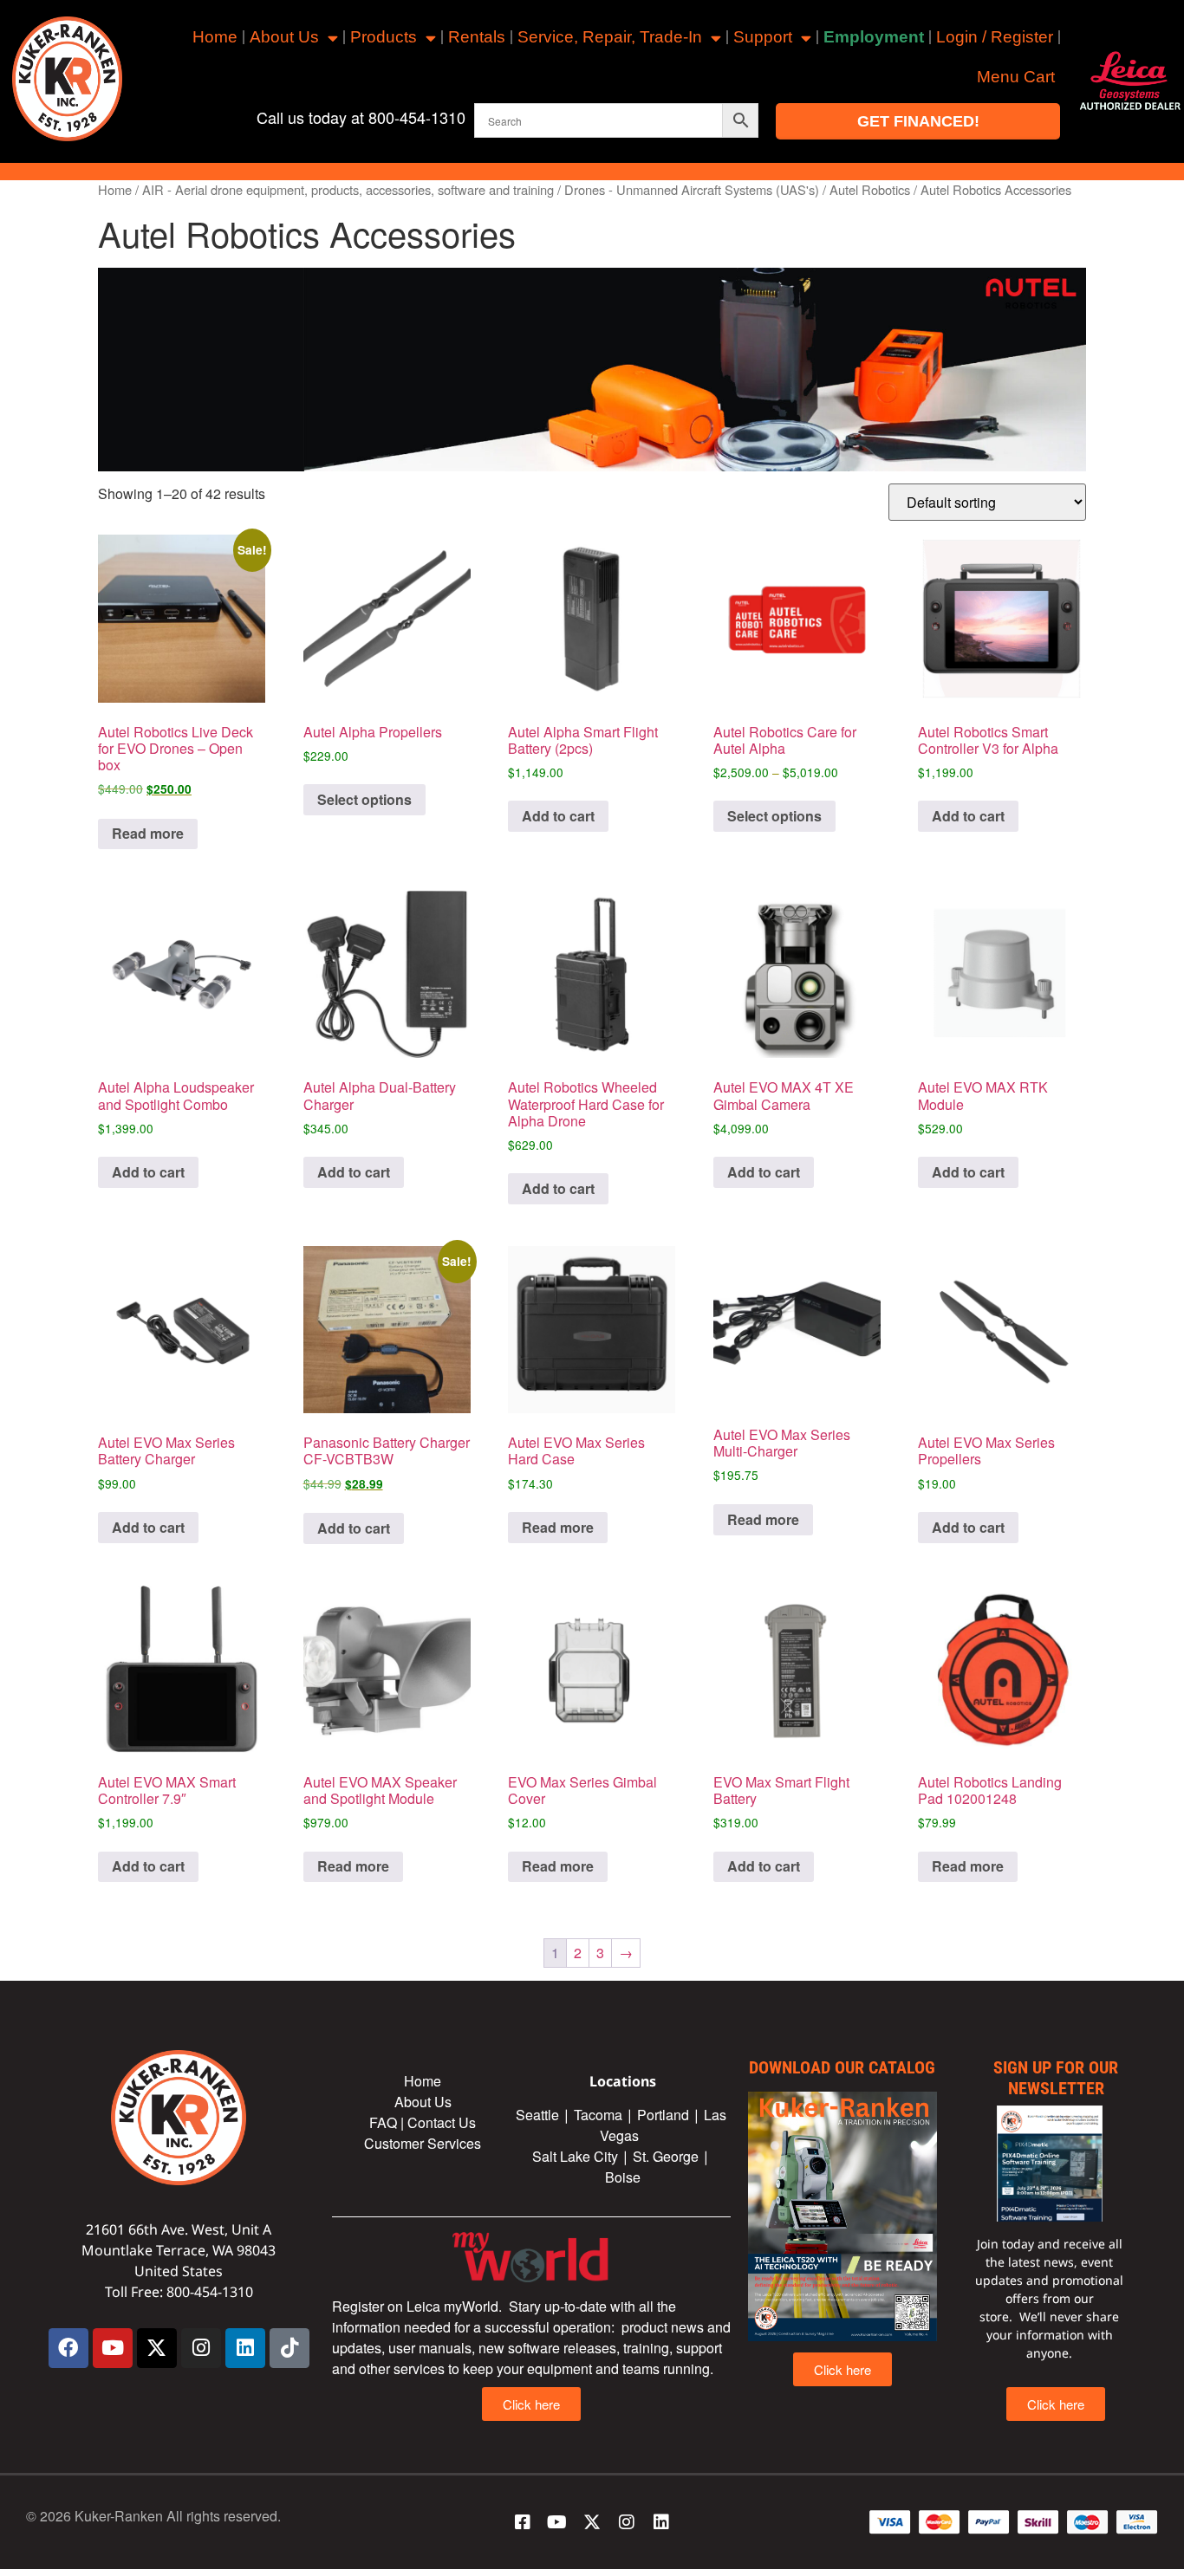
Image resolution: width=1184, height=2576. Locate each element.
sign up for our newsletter (1056, 2078)
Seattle (537, 2115)
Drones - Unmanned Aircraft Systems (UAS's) (692, 189)
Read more (148, 833)
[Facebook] (68, 2348)
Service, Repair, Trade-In (610, 37)
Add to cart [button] (558, 816)
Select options (364, 799)
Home (215, 37)
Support (763, 37)
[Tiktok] (289, 2348)
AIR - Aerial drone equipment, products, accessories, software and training (348, 189)
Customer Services (423, 2143)
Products (384, 37)
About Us (284, 37)
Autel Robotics (870, 189)
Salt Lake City (575, 2156)
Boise (623, 2177)
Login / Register (995, 37)
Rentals (477, 37)
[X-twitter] (157, 2348)
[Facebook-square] (523, 2522)
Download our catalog (842, 2067)
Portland (663, 2115)
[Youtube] (113, 2348)
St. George (666, 2156)
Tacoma (598, 2115)
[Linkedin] (245, 2348)
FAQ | (388, 2122)
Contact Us (442, 2122)
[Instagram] (201, 2348)
